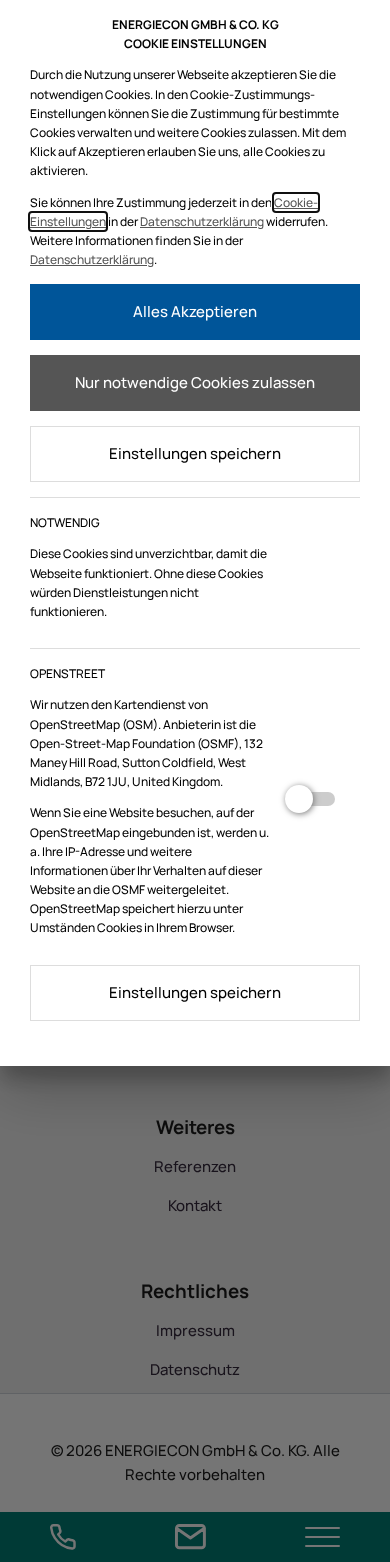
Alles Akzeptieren (195, 311)
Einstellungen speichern (195, 453)
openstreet (310, 807)
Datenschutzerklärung (202, 221)
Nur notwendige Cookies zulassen (195, 382)
